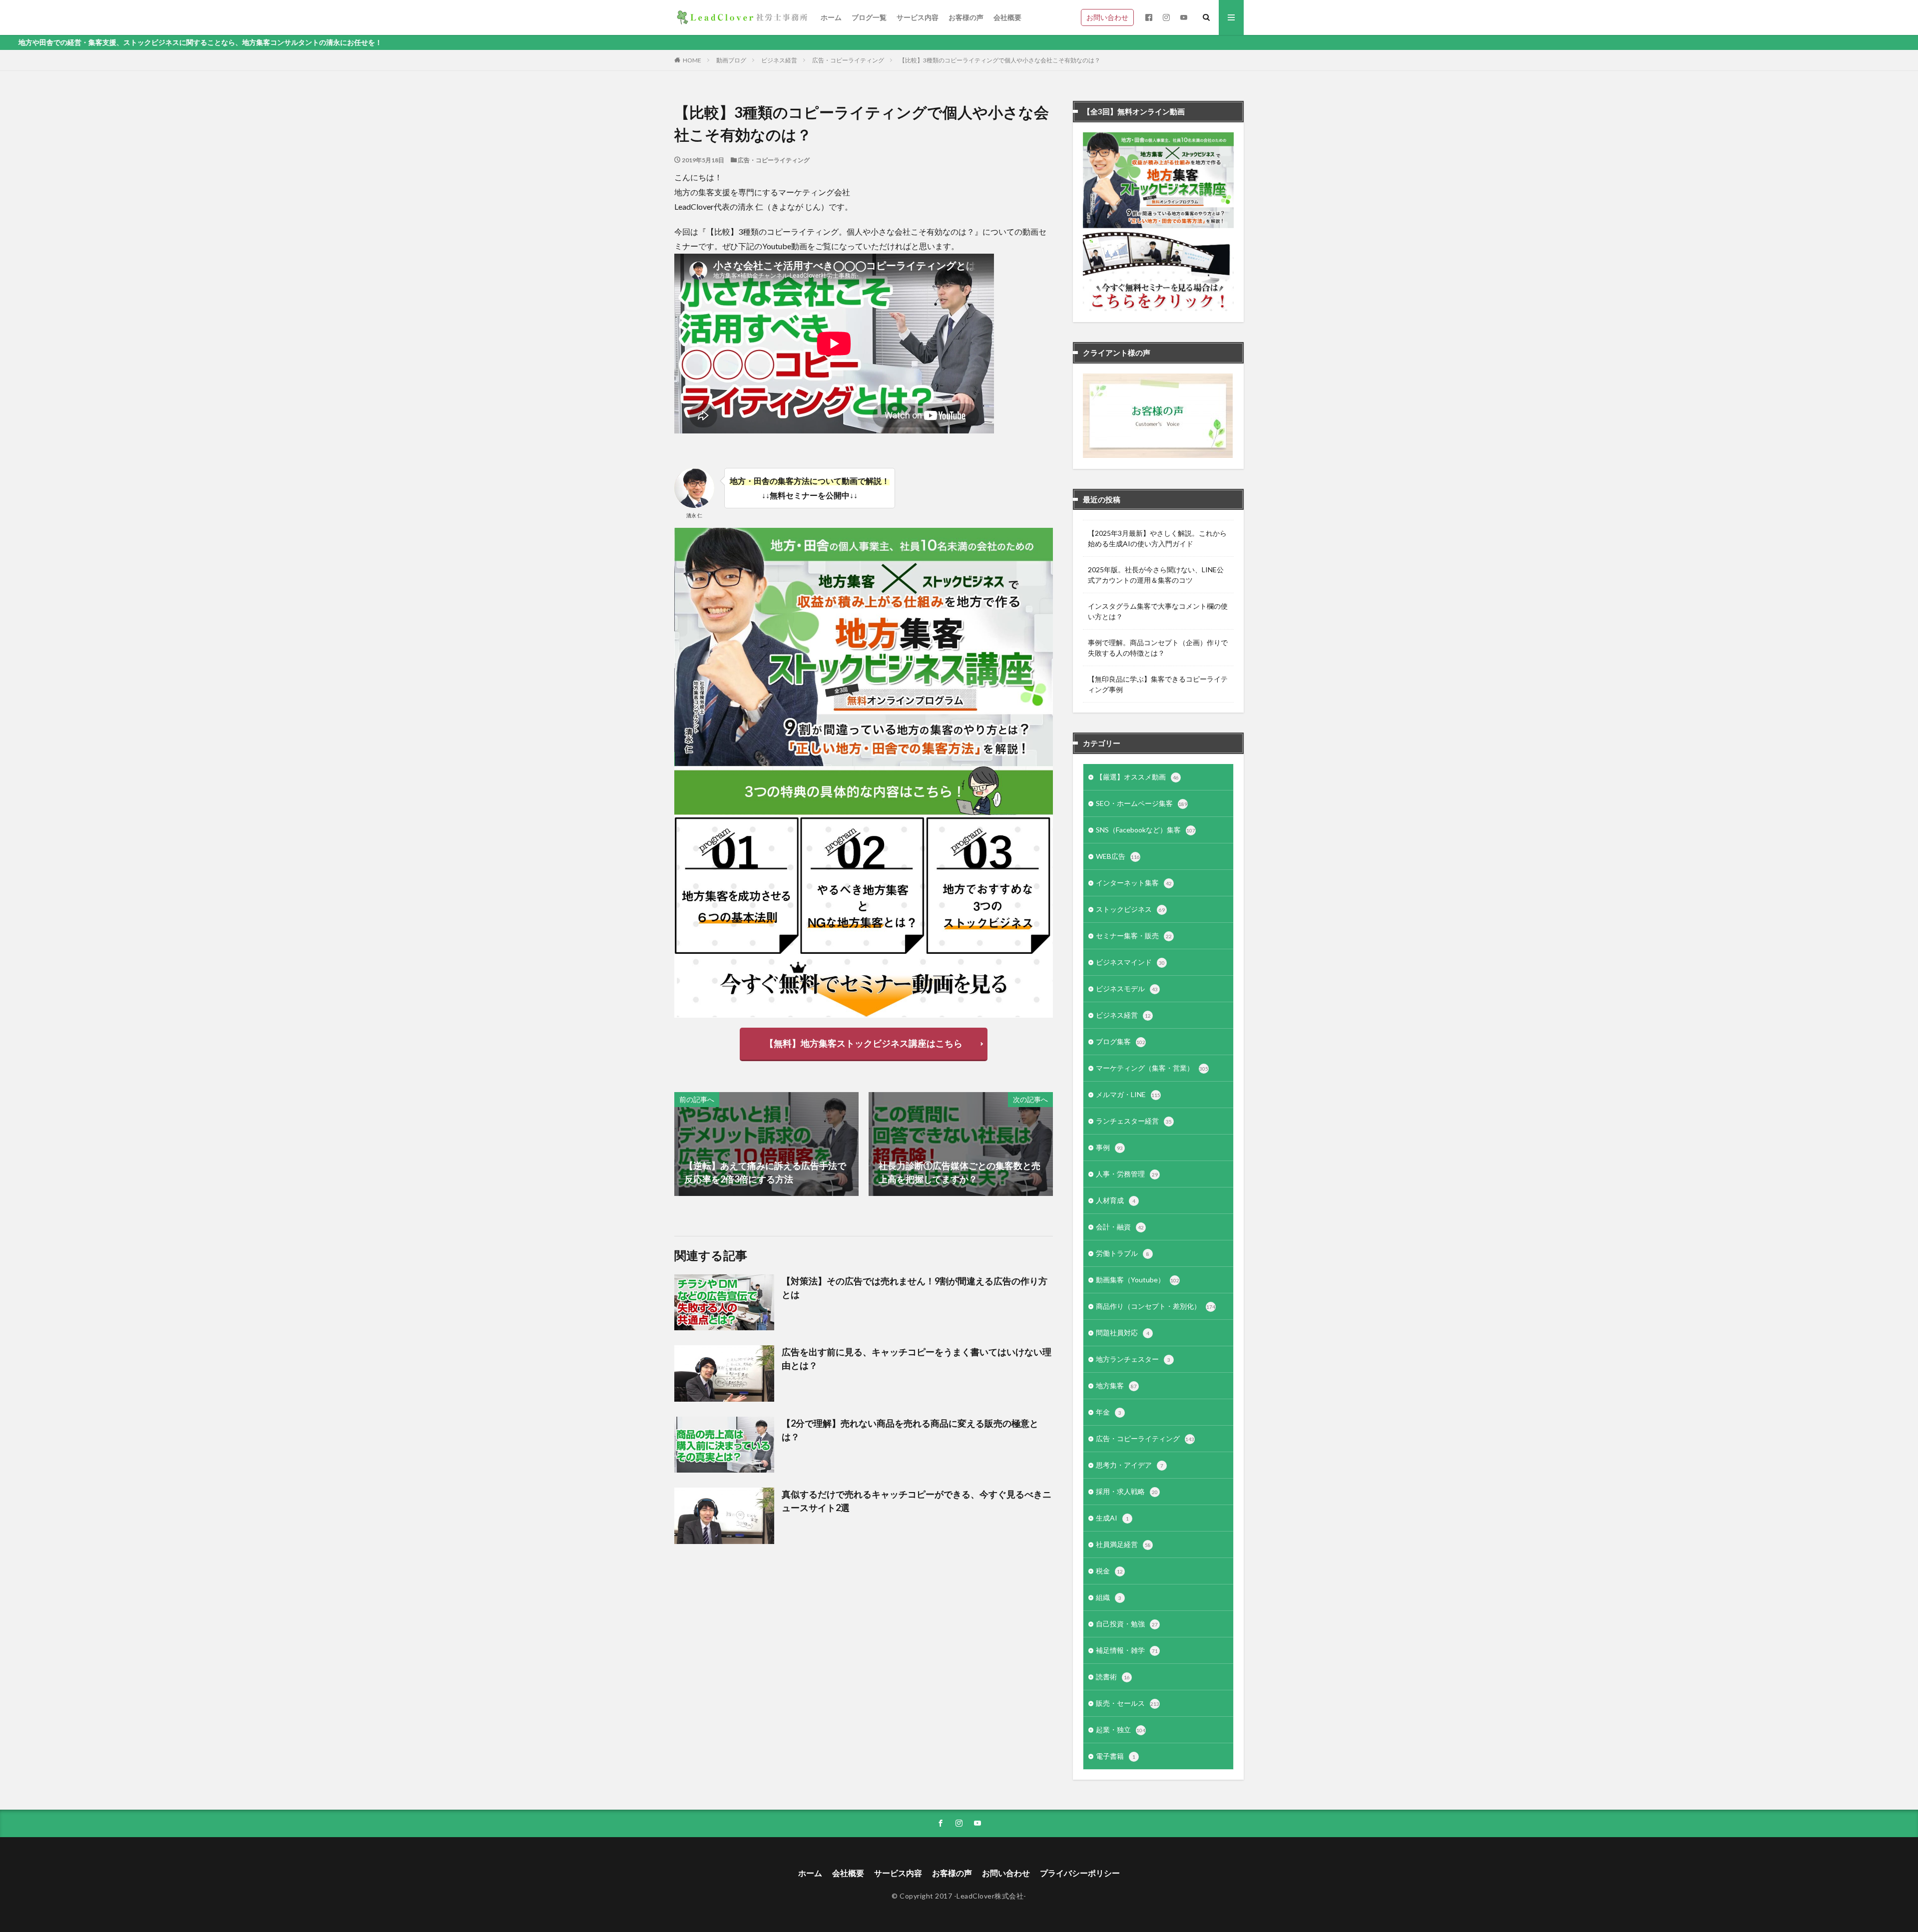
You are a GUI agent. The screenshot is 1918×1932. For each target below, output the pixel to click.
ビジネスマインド (1130, 962)
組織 (1109, 1597)
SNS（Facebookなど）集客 (1146, 830)
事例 (1109, 1147)
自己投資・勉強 (1127, 1624)
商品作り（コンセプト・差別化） (1156, 1306)
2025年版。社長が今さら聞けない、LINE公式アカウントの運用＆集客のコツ (1156, 575)
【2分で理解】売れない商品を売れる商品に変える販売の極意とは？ (910, 1430)
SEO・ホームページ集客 (1142, 803)
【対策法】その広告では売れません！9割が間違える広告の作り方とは (915, 1288)
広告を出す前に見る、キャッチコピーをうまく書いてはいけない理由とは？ (917, 1358)
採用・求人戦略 (1127, 1491)
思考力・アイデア (1130, 1465)
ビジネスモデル (1127, 988)
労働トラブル (1123, 1253)
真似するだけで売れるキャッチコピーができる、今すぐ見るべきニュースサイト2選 (917, 1501)
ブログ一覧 (869, 17)
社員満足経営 (1123, 1544)
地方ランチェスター (1133, 1359)
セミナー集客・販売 (1134, 936)
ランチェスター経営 (1134, 1121)
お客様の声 (966, 17)
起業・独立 (1121, 1730)
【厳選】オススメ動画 (1137, 777)
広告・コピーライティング (848, 60)
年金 (1109, 1412)
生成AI (1112, 1518)
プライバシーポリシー (1080, 1873)
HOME (692, 60)
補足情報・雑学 (1127, 1650)
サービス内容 (918, 17)
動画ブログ (731, 60)
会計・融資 (1120, 1227)
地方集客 (1116, 1385)
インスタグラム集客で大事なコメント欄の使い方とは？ (1158, 611)
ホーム (831, 17)
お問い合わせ (1107, 17)
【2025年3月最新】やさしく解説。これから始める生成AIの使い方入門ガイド (1157, 538)
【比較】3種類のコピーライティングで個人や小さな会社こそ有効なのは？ (1000, 60)
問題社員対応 (1123, 1333)
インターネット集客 (1134, 883)
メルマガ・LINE (1128, 1094)
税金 (1109, 1571)
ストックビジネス (1130, 909)
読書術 (1113, 1677)
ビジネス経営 (779, 60)
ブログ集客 (1121, 1041)
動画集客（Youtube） (1138, 1280)
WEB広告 (1118, 856)
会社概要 (1007, 17)
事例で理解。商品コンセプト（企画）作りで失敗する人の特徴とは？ (1158, 648)
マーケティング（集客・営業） (1152, 1068)
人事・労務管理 (1127, 1174)
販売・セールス (1128, 1703)
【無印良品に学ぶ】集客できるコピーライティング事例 (1158, 684)
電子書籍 (1116, 1756)
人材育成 (1116, 1200)
